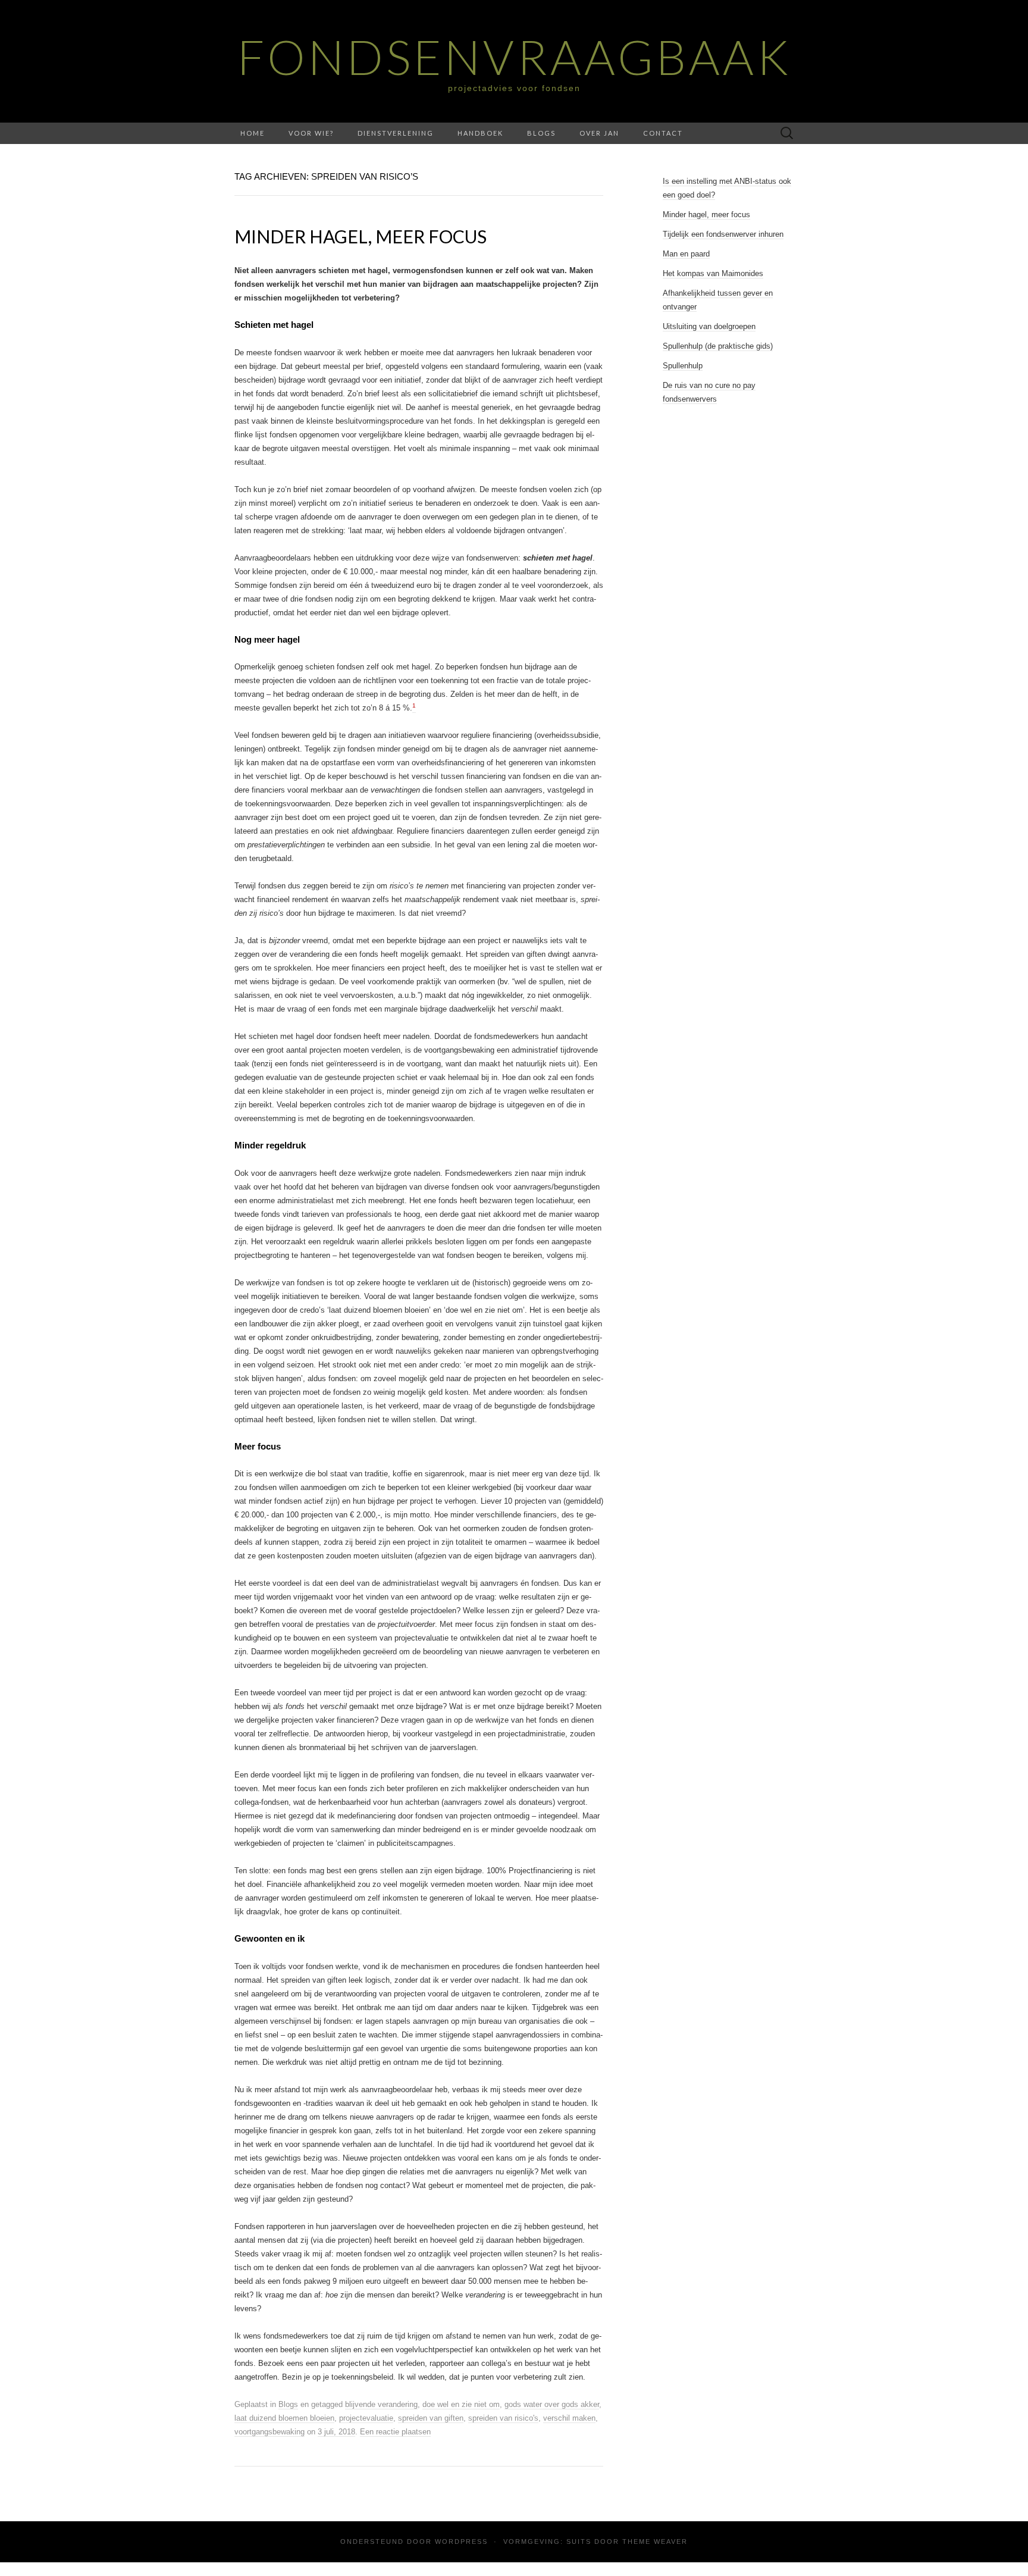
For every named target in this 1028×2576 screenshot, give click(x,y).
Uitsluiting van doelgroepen (709, 326)
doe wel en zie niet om (461, 2404)
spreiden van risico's (503, 2418)
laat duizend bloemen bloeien (284, 2418)
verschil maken (569, 2418)
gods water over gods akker (552, 2404)
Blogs (541, 133)
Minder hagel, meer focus (361, 236)
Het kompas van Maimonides (713, 273)
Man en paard (686, 254)
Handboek (480, 133)
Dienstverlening (396, 133)
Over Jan (599, 133)
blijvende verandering (381, 2404)
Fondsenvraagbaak (514, 57)
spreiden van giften (431, 2418)
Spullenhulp (683, 366)
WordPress (461, 2541)
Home (253, 133)
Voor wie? (311, 133)
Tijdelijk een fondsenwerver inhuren (723, 234)
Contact (663, 133)
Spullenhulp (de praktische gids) (718, 346)
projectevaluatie (366, 2418)
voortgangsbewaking (269, 2432)
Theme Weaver (655, 2541)
